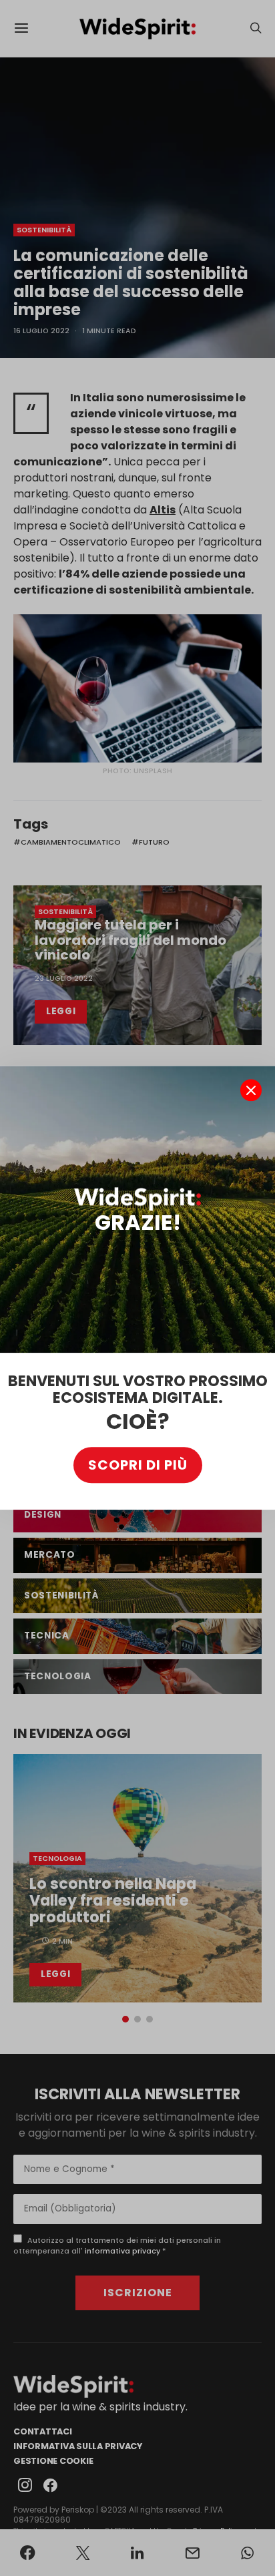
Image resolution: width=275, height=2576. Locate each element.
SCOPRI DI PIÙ (138, 1466)
